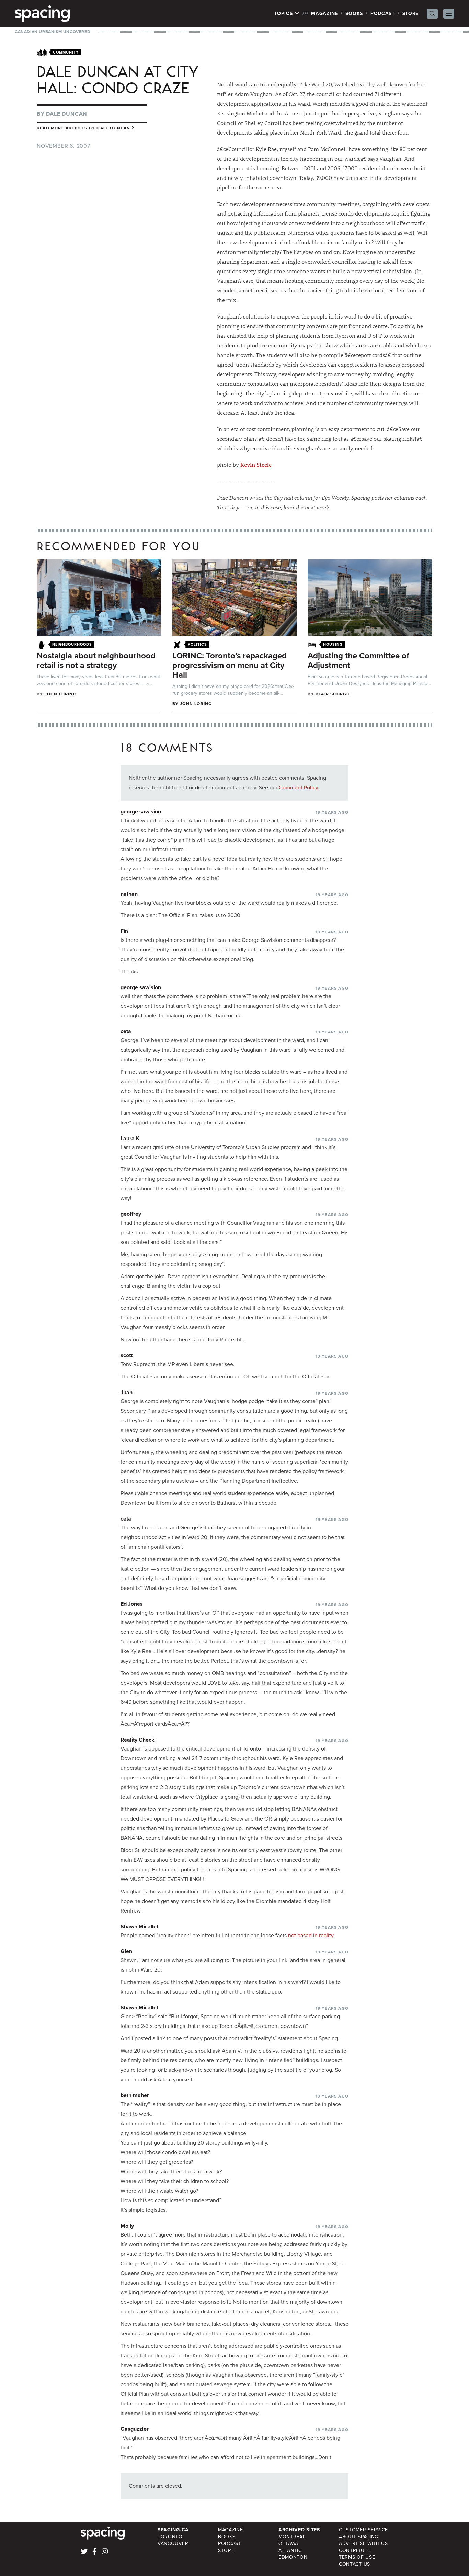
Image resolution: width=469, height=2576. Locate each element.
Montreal (292, 2537)
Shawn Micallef (139, 1926)
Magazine (324, 14)
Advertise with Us (363, 2544)
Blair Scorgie (333, 694)
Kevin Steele (256, 465)
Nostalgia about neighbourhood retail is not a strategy (96, 660)
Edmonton (293, 2557)
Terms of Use (357, 2557)
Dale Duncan (67, 114)
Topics (284, 14)
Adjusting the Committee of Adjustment (358, 660)
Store (411, 14)
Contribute (355, 2550)
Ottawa (288, 2544)
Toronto (170, 2537)
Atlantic (290, 2550)
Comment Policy (299, 788)
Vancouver (173, 2544)
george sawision (141, 812)
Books (354, 14)
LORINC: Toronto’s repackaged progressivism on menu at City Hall (230, 665)
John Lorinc (60, 694)
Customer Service (363, 2530)
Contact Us (354, 2564)
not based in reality (311, 1935)
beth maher (135, 2095)
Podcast (383, 14)
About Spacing (359, 2537)
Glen (126, 1951)
